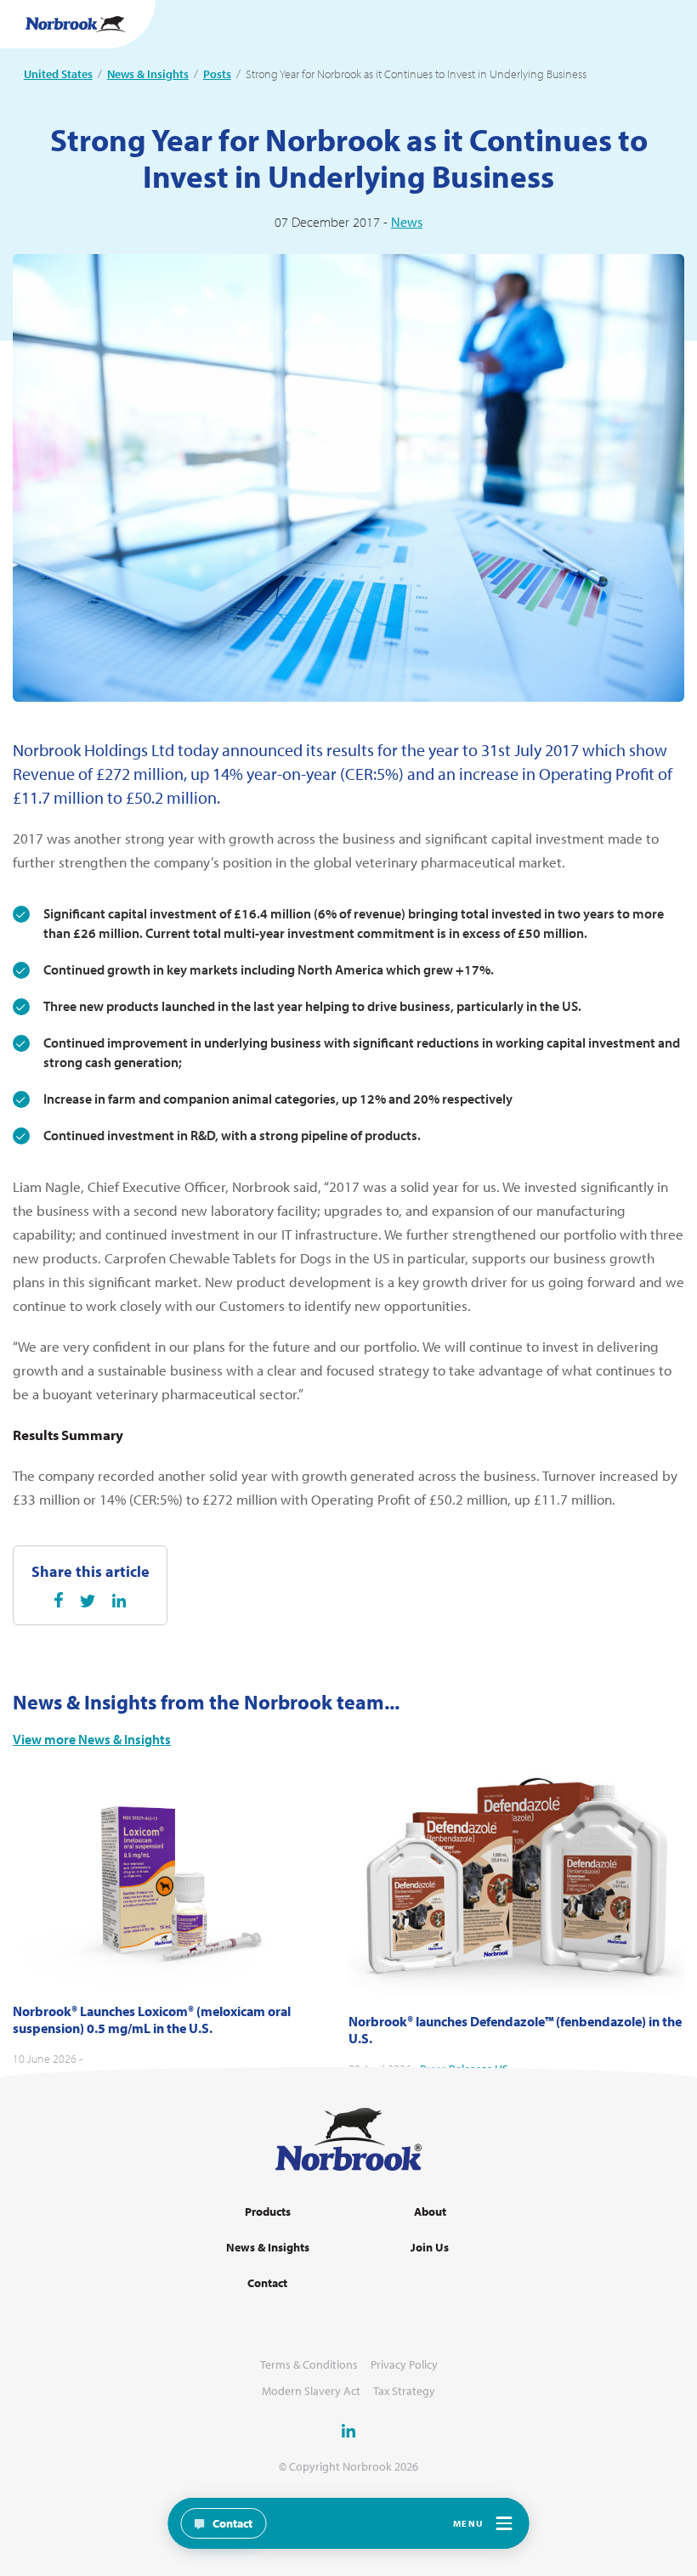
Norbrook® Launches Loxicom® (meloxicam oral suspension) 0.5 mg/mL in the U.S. (152, 2020)
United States (58, 74)
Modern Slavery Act (311, 2391)
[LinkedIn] (119, 1601)
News (407, 222)
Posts (217, 74)
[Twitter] (88, 1601)
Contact (267, 2283)
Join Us (430, 2248)
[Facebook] (59, 1600)
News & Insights (148, 74)
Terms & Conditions (309, 2365)
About (430, 2212)
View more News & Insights (92, 1740)
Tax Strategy (404, 2391)
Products (268, 2212)
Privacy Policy (404, 2365)
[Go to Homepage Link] (76, 24)
